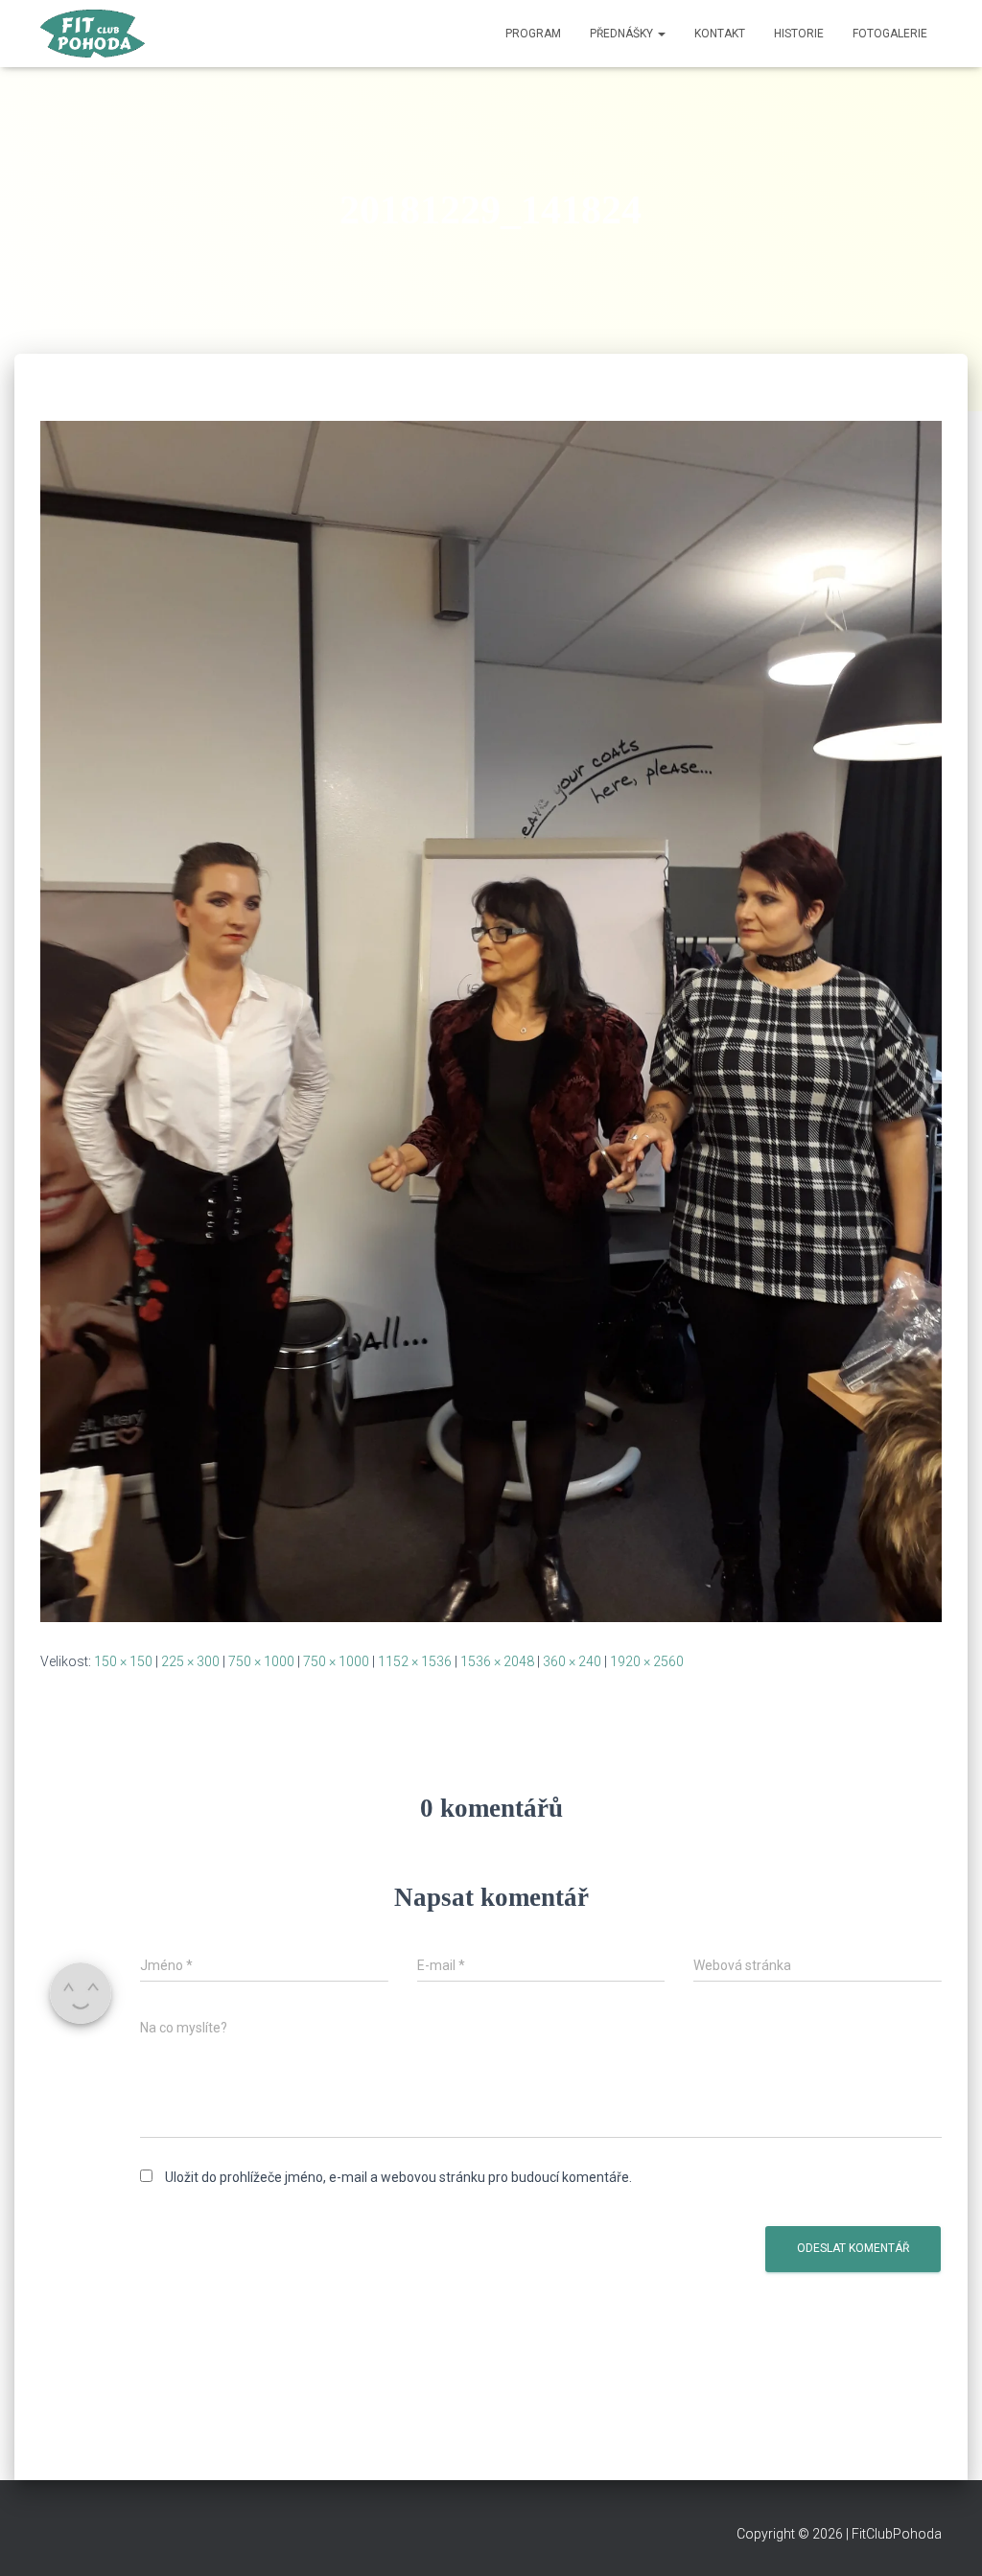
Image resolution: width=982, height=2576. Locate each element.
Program (533, 34)
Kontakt (720, 34)
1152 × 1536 (415, 1661)
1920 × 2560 (647, 1661)
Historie (799, 34)
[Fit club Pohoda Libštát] (93, 34)
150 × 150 (123, 1661)
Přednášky (623, 34)
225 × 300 (190, 1661)
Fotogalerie (890, 34)
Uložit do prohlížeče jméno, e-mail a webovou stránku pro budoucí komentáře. (398, 2177)
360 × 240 (572, 1661)
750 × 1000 (261, 1661)
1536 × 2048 (497, 1661)
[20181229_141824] (491, 1020)
